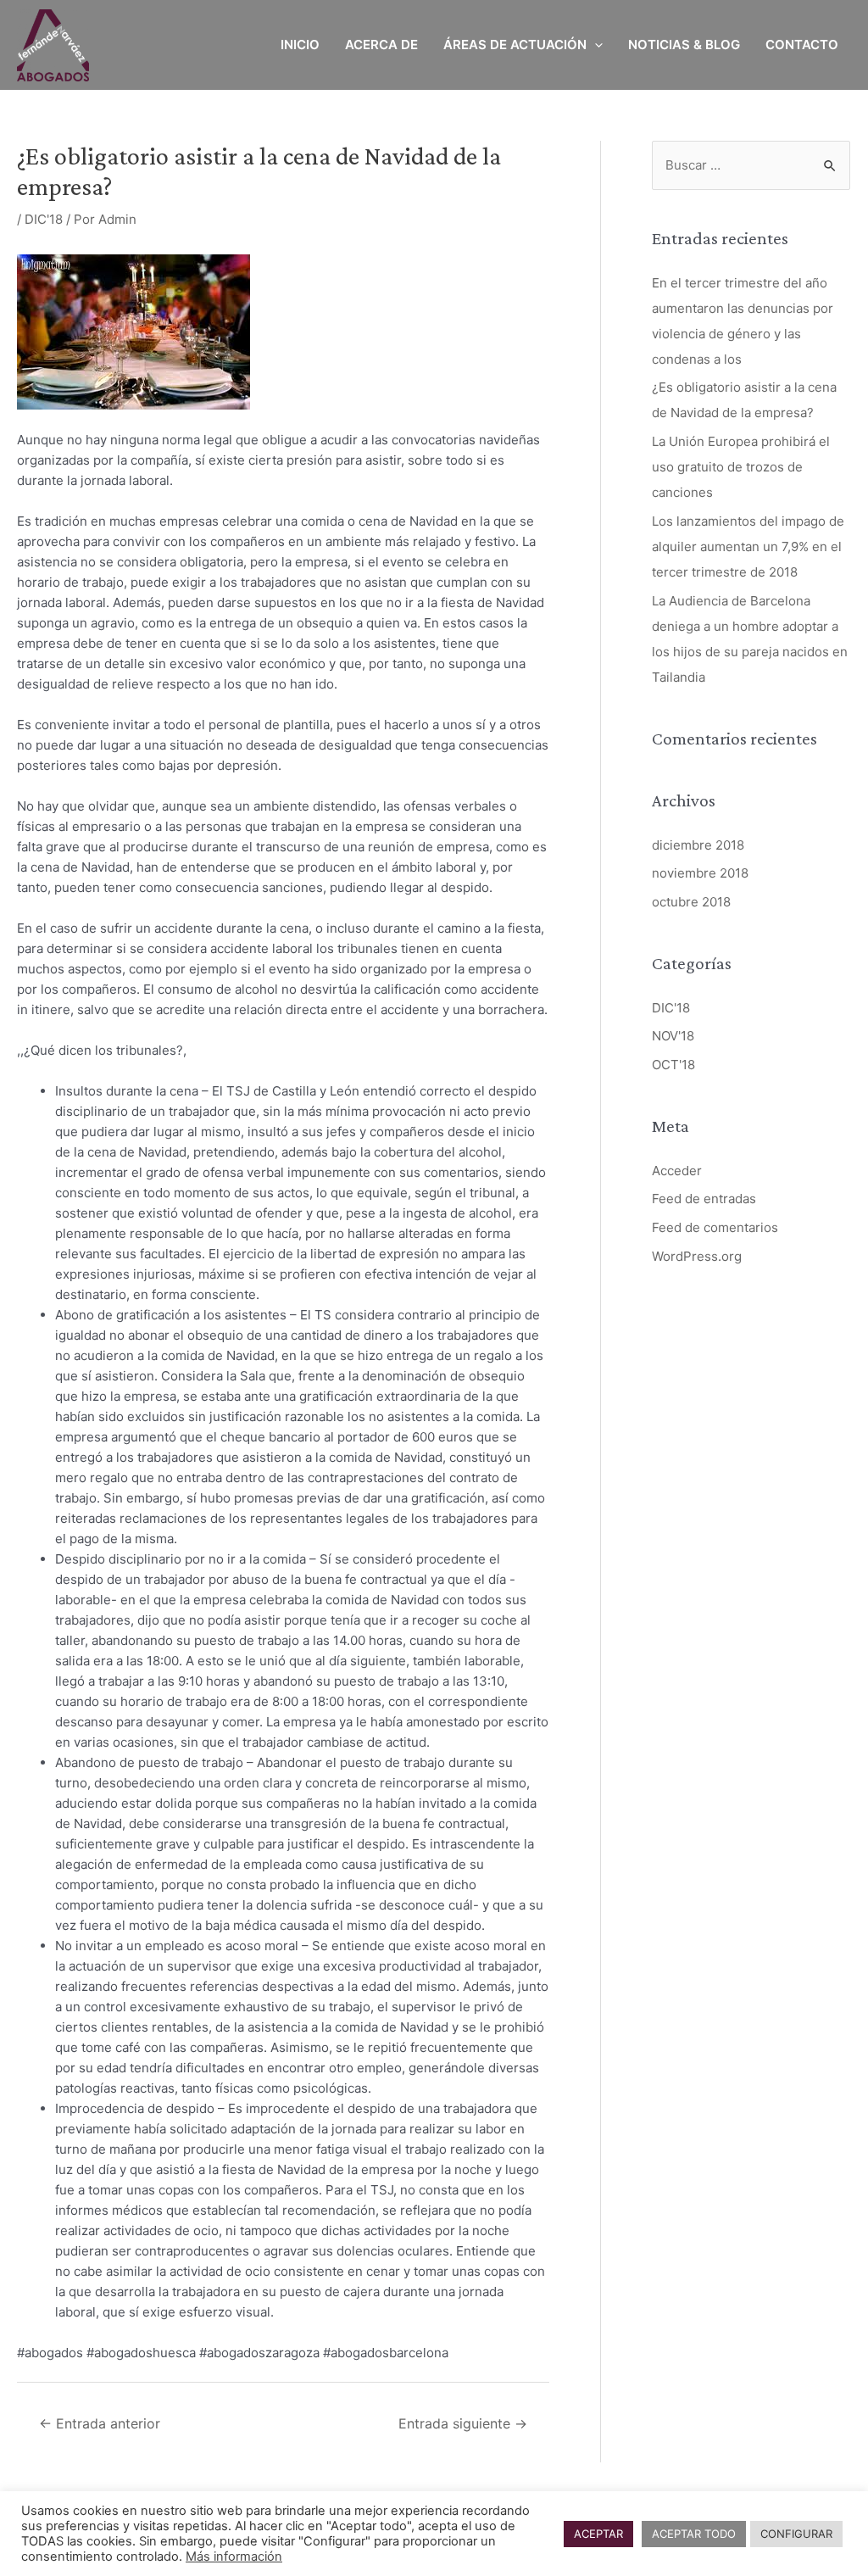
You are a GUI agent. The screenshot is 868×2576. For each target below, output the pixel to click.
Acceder (677, 1171)
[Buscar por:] (751, 165)
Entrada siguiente (463, 2424)
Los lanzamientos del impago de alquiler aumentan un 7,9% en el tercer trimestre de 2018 (748, 546)
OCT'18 (673, 1065)
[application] (595, 45)
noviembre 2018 (700, 873)
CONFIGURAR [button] (796, 2534)
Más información (234, 2556)
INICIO (300, 45)
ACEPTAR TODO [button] (694, 2534)
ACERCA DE (381, 45)
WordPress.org (697, 1256)
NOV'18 (673, 1036)
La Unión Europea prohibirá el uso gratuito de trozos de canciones (741, 467)
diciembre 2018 (698, 845)
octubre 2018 (691, 902)
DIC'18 (44, 219)
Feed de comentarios (715, 1227)
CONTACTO (802, 45)
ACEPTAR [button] (598, 2534)
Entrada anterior (100, 2424)
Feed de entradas (704, 1199)
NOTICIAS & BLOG (684, 45)
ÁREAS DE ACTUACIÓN (515, 45)
